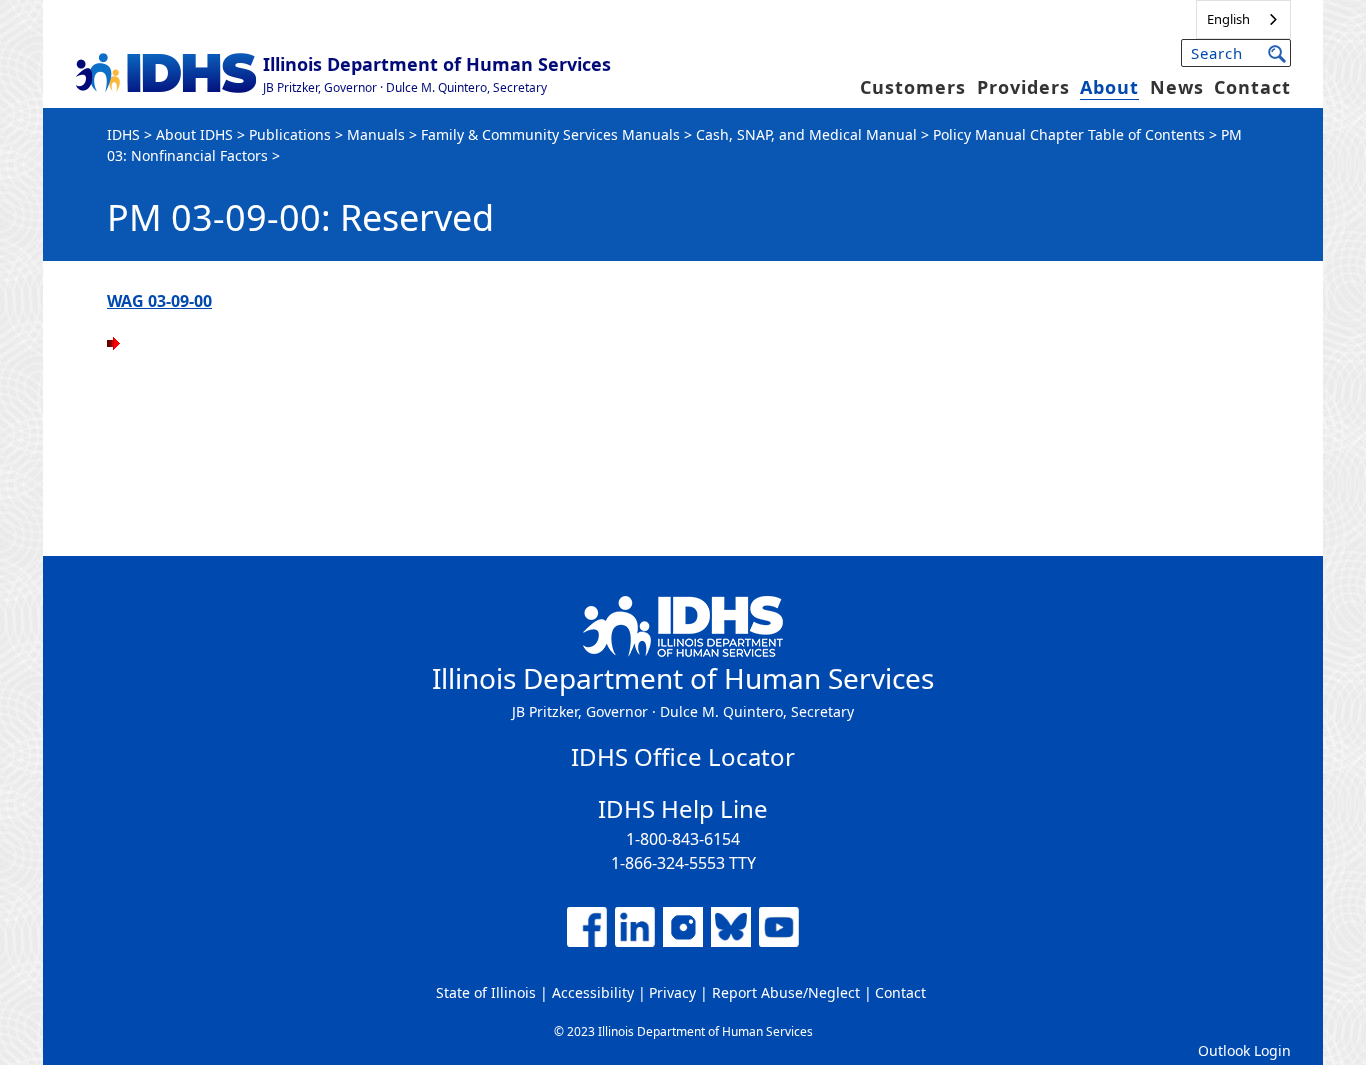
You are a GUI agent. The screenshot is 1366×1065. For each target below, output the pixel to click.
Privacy (672, 992)
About (1109, 87)
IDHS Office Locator (683, 756)
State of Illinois (486, 992)
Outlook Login (1244, 1050)
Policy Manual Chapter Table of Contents (1069, 134)
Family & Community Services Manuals (550, 134)
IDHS (123, 134)
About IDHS (194, 134)
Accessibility (593, 992)
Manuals (376, 134)
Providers (1023, 87)
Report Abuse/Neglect (786, 992)
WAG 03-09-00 (159, 301)
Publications (290, 134)
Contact (1252, 87)
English (1228, 19)
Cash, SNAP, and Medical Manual (806, 134)
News (1177, 87)
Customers (913, 87)
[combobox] (1243, 19)
